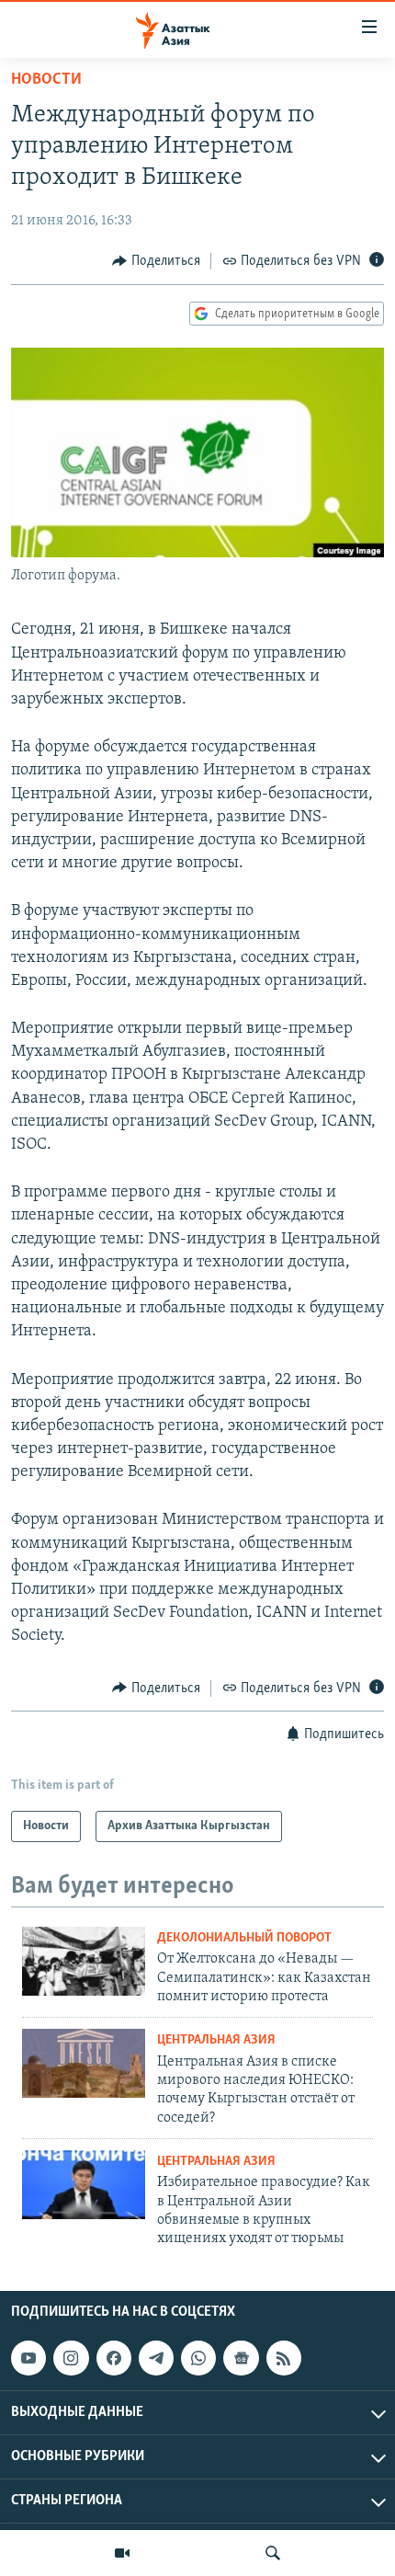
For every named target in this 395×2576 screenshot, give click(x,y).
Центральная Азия (216, 2040)
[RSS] (284, 2358)
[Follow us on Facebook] (114, 2358)
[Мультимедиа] (122, 2553)
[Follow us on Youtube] (28, 2358)
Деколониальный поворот (244, 1938)
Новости (46, 80)
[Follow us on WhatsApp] (198, 2358)
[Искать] (273, 2553)
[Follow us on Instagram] (71, 2358)
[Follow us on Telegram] (156, 2358)
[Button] (156, 261)
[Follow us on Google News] (241, 2358)
